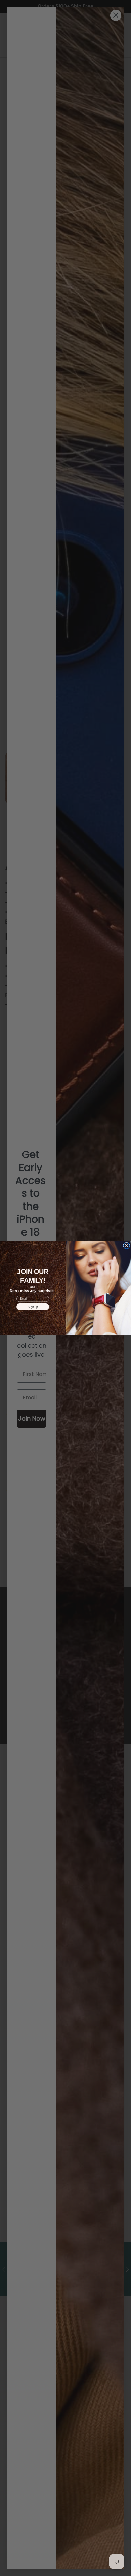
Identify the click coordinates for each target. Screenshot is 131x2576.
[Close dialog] (127, 1246)
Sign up (33, 1307)
